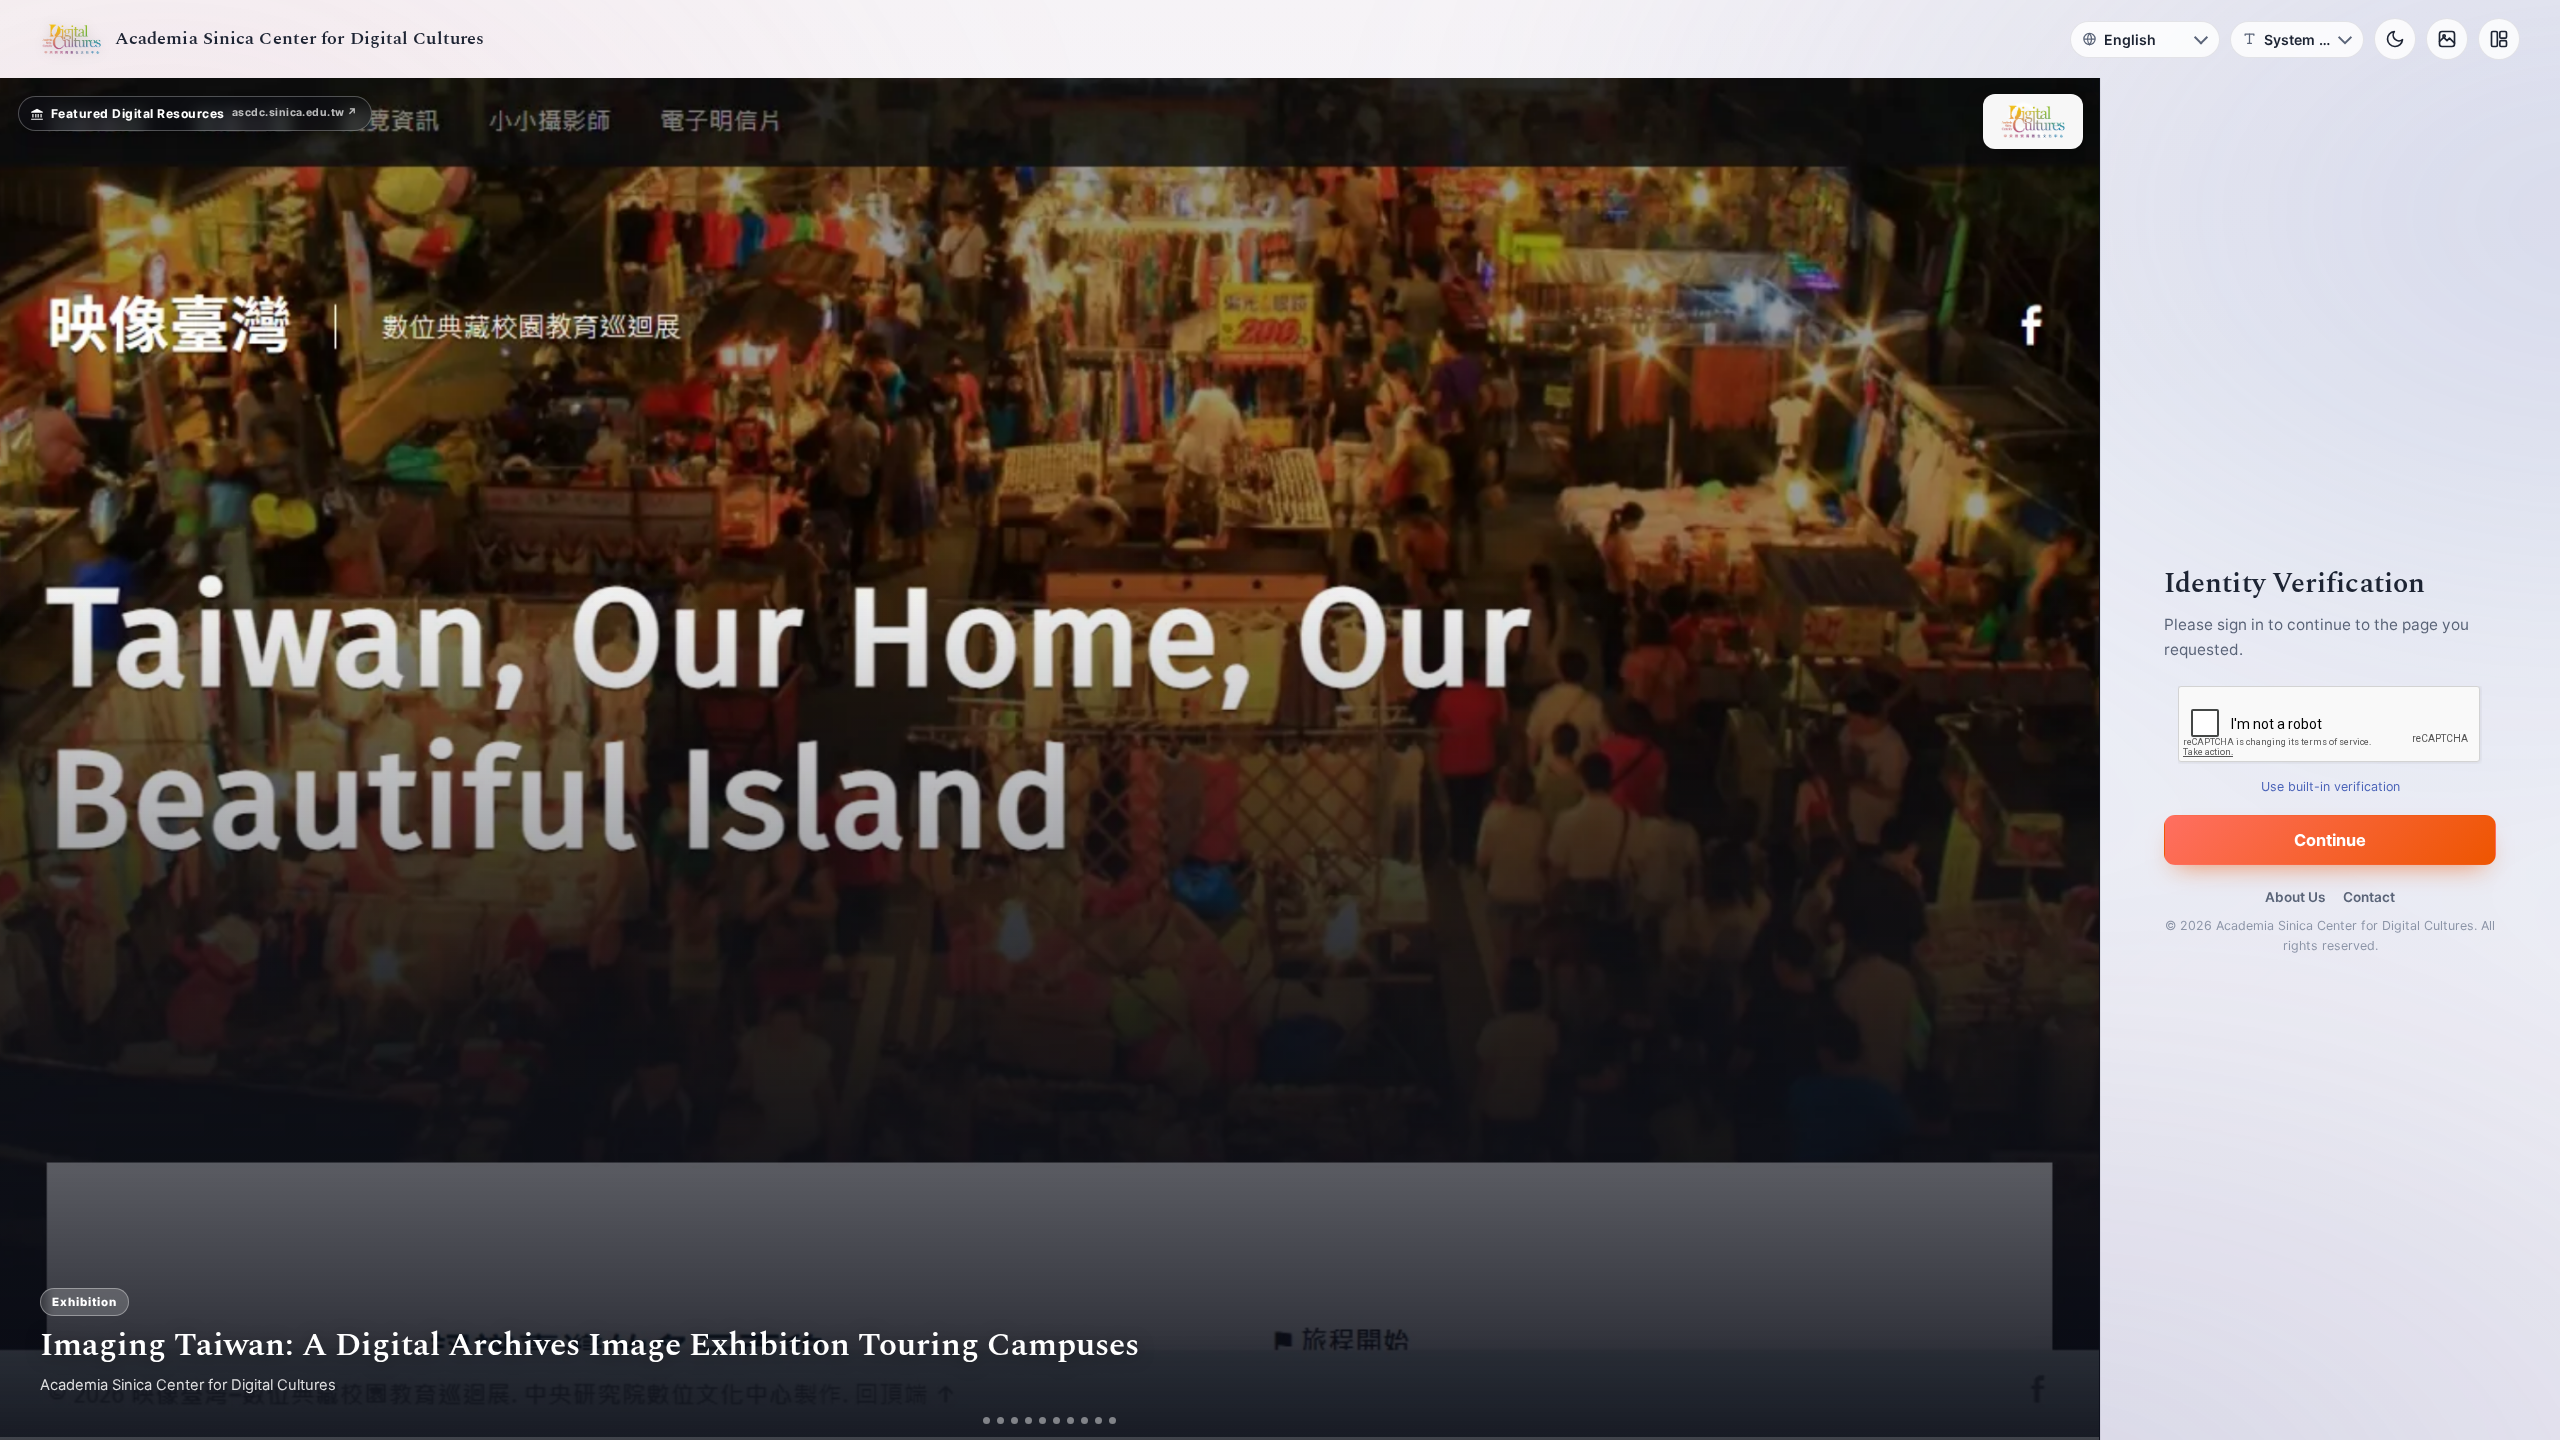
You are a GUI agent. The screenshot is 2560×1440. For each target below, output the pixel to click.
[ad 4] (1028, 1420)
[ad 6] (1056, 1420)
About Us (2295, 897)
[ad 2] (1000, 1420)
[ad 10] (1112, 1420)
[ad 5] (1042, 1420)
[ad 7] (1070, 1420)
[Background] (2447, 39)
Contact (2369, 897)
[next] (2063, 759)
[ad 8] (1084, 1420)
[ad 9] (1098, 1420)
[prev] (36, 759)
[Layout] (2499, 39)
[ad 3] (1014, 1420)
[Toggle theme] (2395, 39)
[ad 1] (986, 1420)
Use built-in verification (2330, 786)
